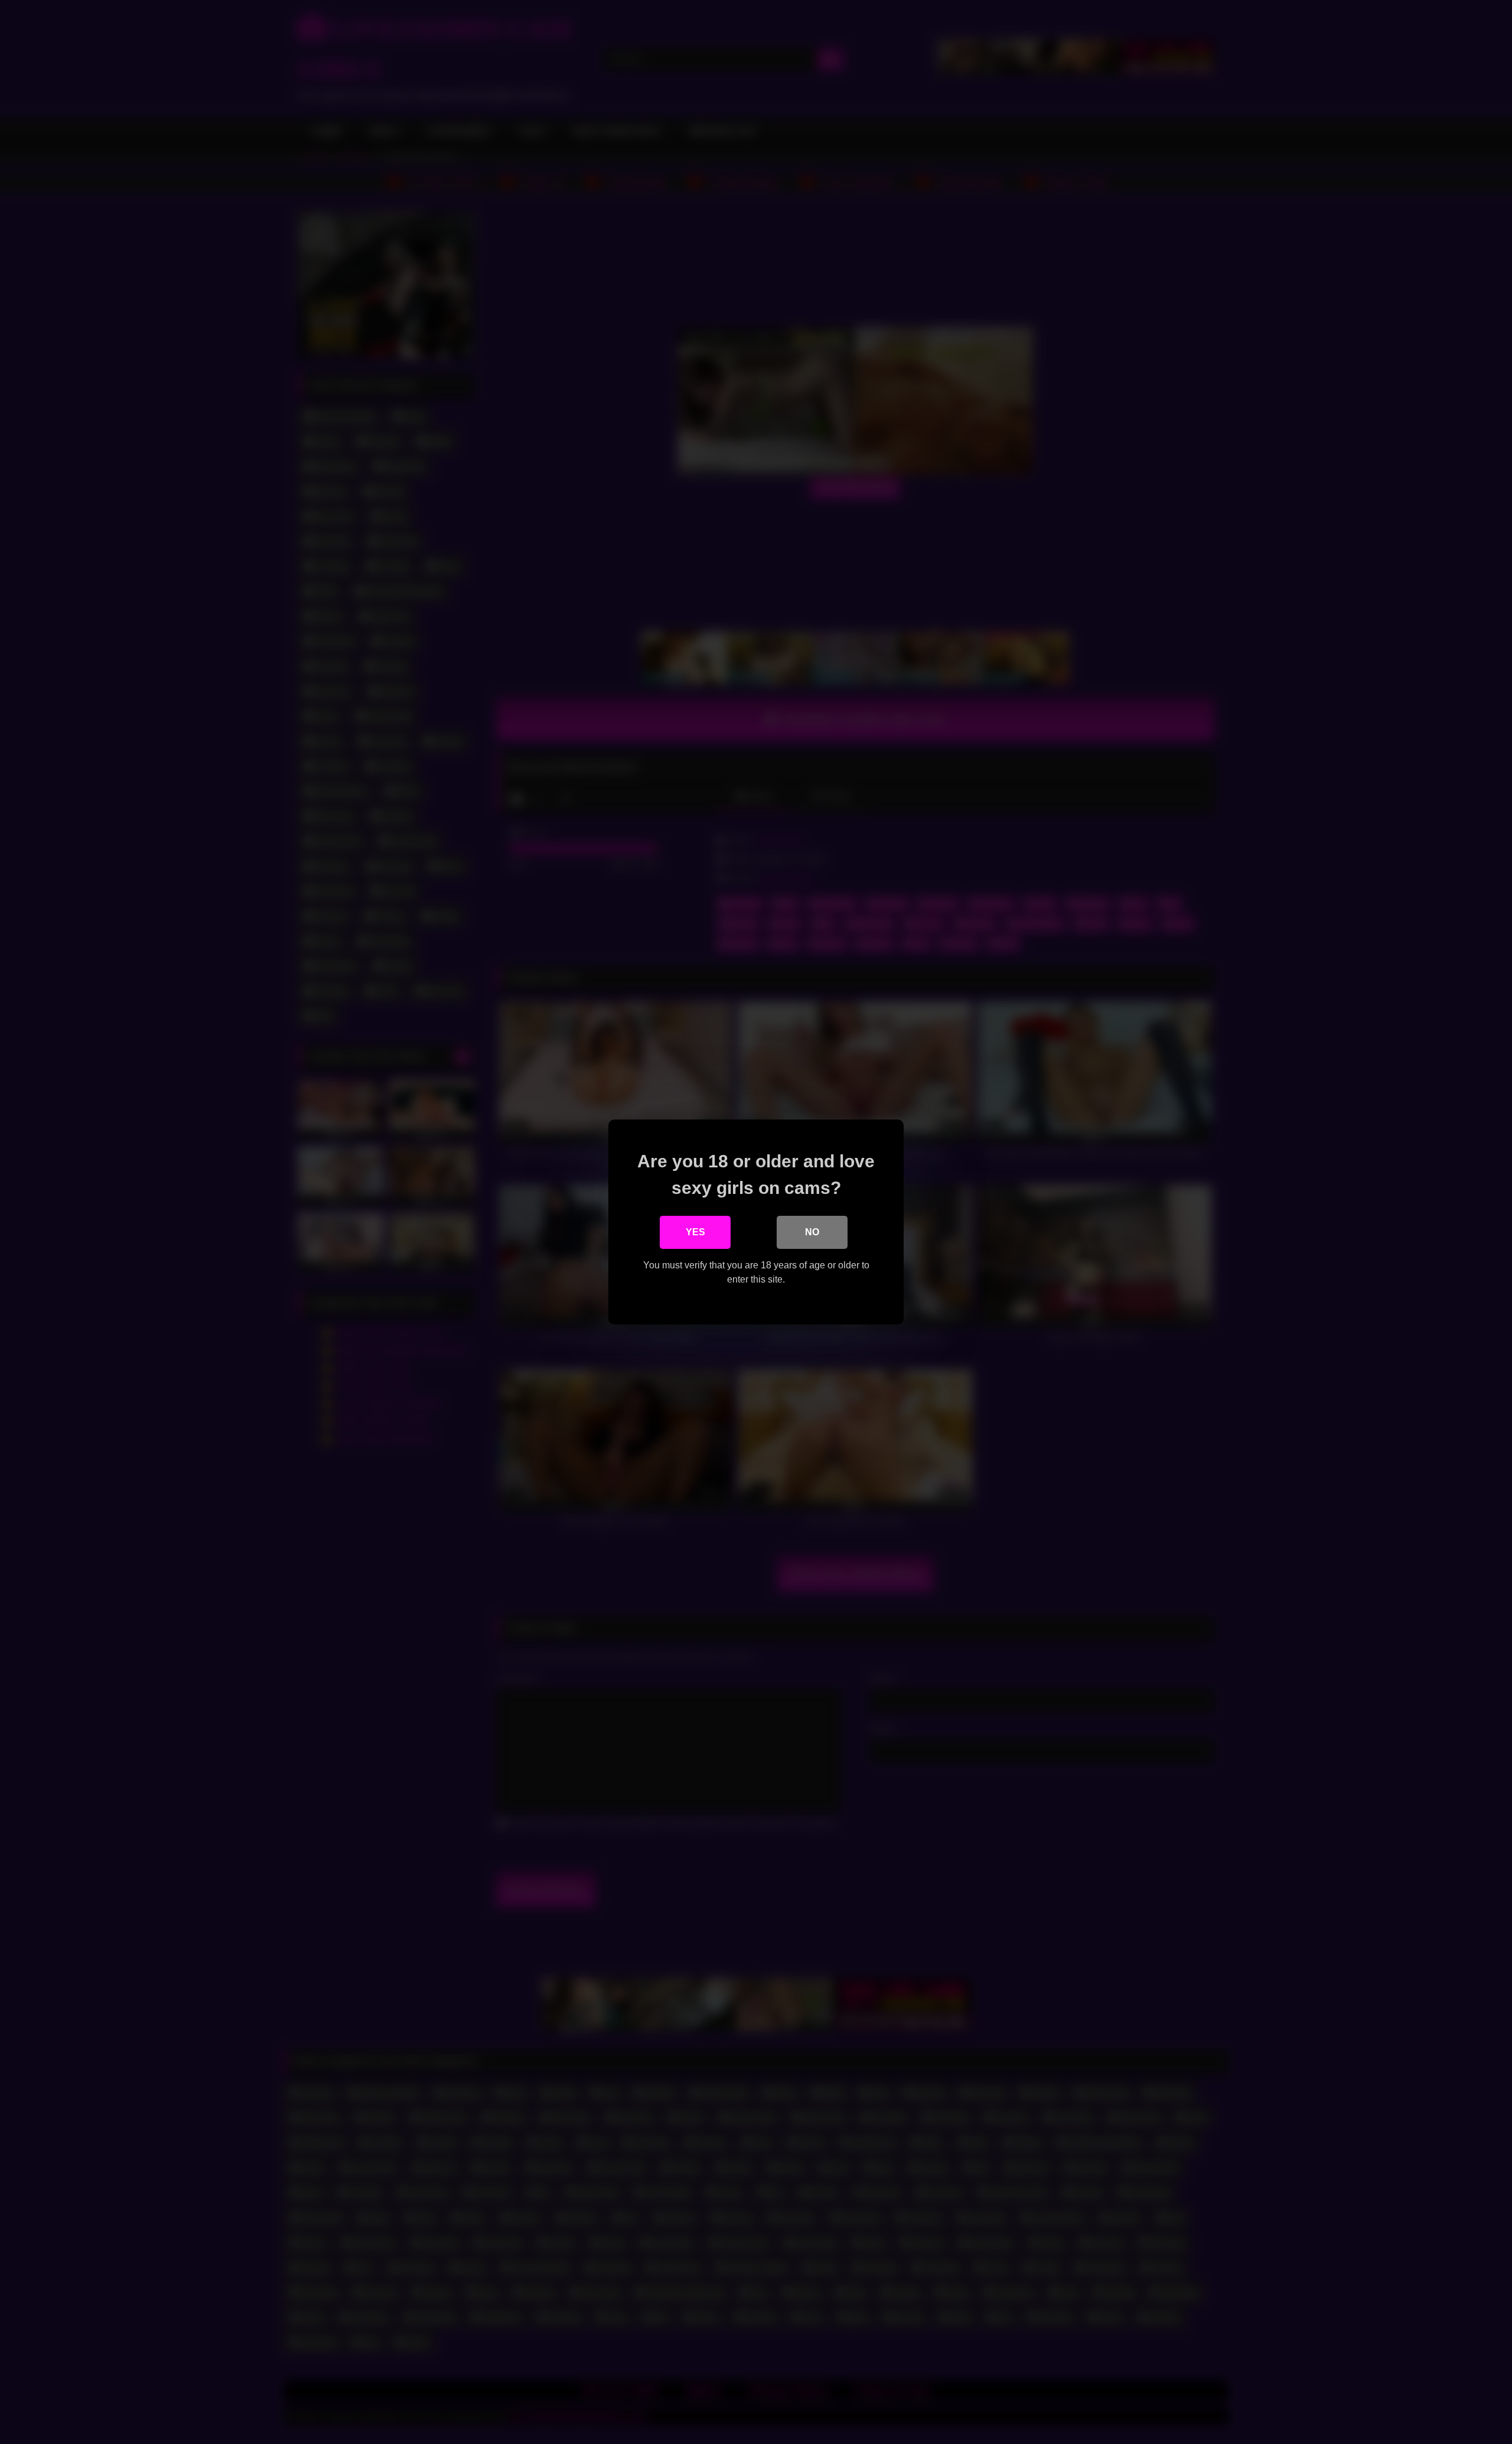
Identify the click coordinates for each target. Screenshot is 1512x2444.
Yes (695, 1232)
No (812, 1232)
